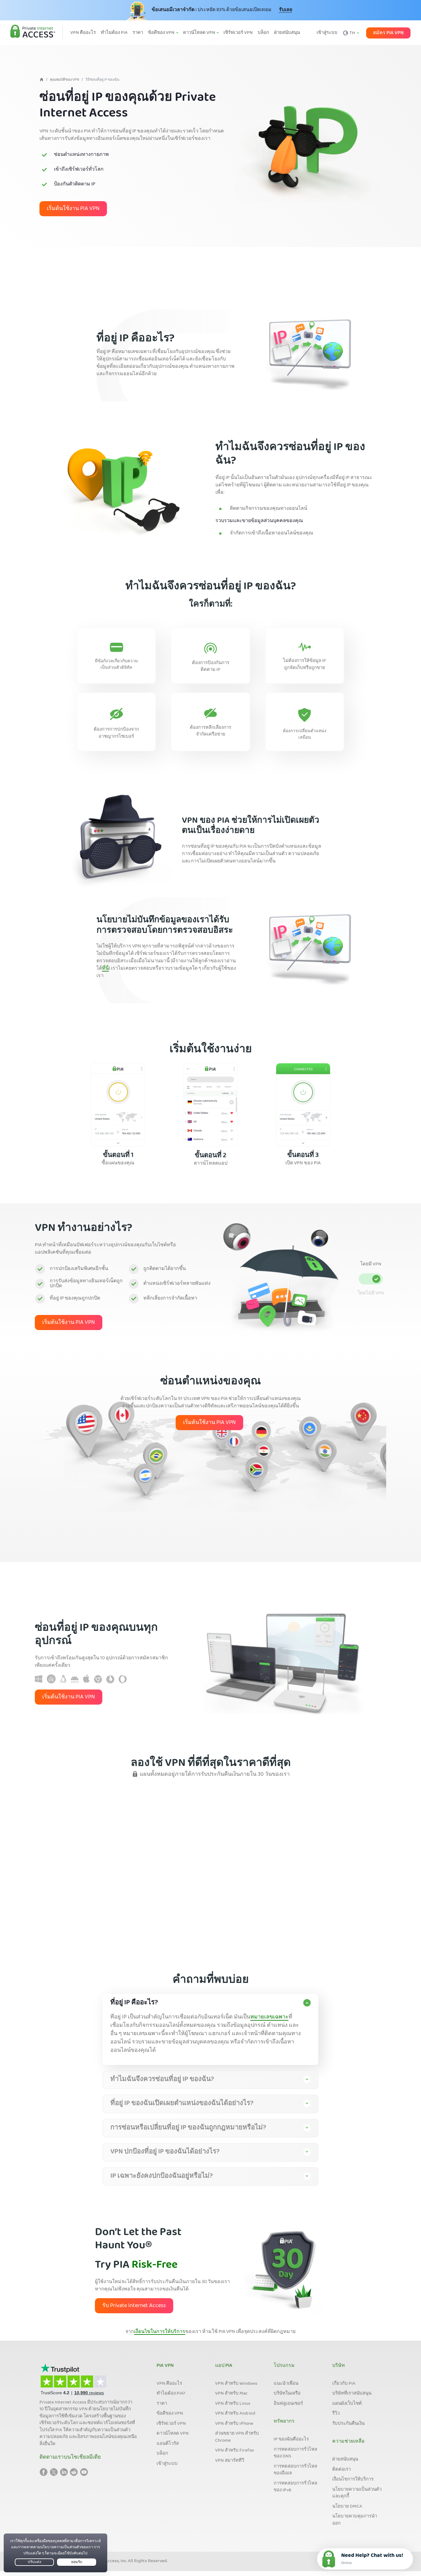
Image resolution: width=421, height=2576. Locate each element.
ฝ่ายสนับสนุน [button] (287, 33)
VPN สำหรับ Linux (233, 2404)
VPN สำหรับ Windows (236, 2384)
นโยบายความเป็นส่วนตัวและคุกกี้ (357, 2493)
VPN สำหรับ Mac (231, 2394)
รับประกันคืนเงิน (348, 2424)
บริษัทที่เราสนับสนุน (352, 2394)
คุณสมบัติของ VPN (65, 80)
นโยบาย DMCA (347, 2507)
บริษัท (339, 2366)
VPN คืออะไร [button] (83, 33)
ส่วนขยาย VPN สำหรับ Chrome (237, 2437)
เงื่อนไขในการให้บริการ (160, 2332)
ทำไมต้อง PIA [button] (114, 33)
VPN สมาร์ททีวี (230, 2461)
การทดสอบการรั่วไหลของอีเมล (295, 2470)
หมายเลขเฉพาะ (269, 2017)
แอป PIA (224, 2366)
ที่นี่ (105, 969)
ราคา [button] (138, 33)
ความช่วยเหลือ (348, 2442)
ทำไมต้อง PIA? (171, 2394)
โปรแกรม (284, 2366)
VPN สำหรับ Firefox (235, 2451)
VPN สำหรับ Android (235, 2414)
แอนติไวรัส (168, 2444)
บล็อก (162, 2454)
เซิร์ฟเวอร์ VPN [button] (238, 33)
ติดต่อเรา (341, 2470)
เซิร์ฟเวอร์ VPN (171, 2424)
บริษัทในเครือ (287, 2394)
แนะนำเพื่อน (286, 2384)
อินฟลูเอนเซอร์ (288, 2404)
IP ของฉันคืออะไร (291, 2440)
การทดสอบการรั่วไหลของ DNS (295, 2453)
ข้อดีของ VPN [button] (162, 33)
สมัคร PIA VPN (388, 33)
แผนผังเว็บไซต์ (347, 2404)
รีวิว (336, 2414)
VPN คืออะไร (169, 2384)
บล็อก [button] (263, 33)
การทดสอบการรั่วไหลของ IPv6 (295, 2487)
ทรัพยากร (284, 2422)
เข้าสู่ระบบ (327, 33)
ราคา (162, 2404)
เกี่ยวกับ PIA (344, 2384)
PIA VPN (165, 2366)
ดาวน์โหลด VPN (173, 2434)
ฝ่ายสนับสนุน (345, 2460)
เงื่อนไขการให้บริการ (353, 2480)
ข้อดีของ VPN (170, 2414)
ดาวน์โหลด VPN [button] (200, 33)
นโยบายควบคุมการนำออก (355, 2520)
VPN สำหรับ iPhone (234, 2424)
